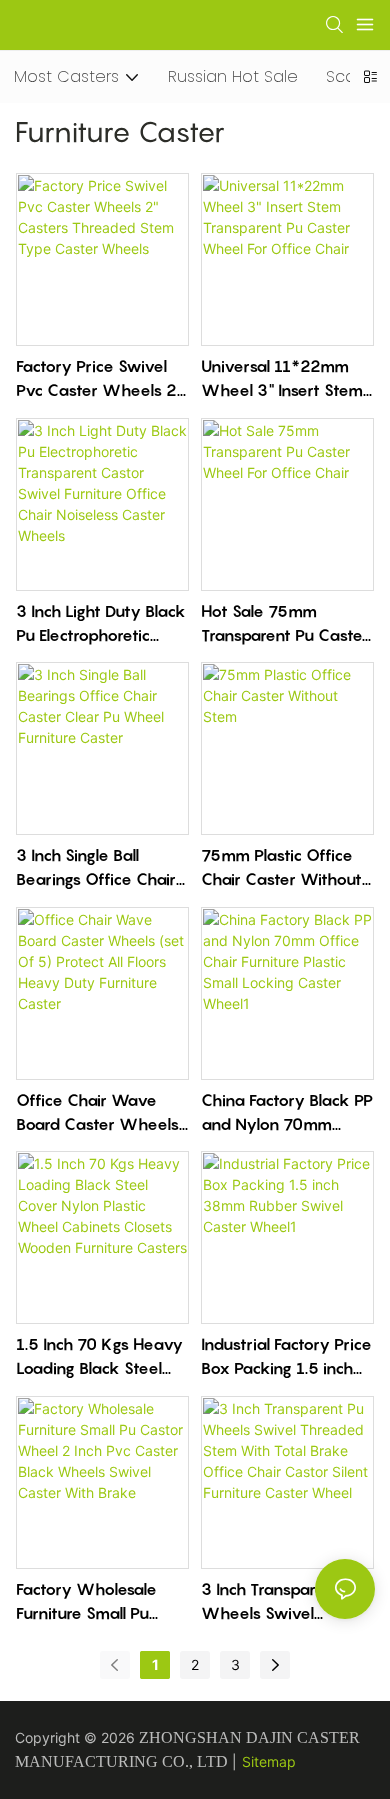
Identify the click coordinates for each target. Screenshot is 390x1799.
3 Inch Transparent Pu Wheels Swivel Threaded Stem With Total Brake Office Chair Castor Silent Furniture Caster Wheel (282, 1602)
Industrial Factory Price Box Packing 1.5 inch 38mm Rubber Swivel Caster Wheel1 (286, 1357)
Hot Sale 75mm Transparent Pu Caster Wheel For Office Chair (285, 624)
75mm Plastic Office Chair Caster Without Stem (281, 868)
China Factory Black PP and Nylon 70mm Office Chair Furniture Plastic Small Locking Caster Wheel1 (287, 1113)
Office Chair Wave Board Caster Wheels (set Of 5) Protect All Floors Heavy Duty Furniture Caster (97, 1113)
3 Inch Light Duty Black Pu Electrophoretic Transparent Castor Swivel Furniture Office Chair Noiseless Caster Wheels (101, 624)
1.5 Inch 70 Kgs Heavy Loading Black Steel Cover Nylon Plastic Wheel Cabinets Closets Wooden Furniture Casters (99, 1357)
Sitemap (269, 1761)
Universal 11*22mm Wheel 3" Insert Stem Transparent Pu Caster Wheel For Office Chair (285, 379)
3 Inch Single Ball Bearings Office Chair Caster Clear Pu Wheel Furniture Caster (96, 868)
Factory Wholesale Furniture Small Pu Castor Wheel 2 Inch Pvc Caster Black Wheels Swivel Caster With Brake (100, 1602)
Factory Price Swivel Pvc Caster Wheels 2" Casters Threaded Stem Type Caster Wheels (99, 379)
